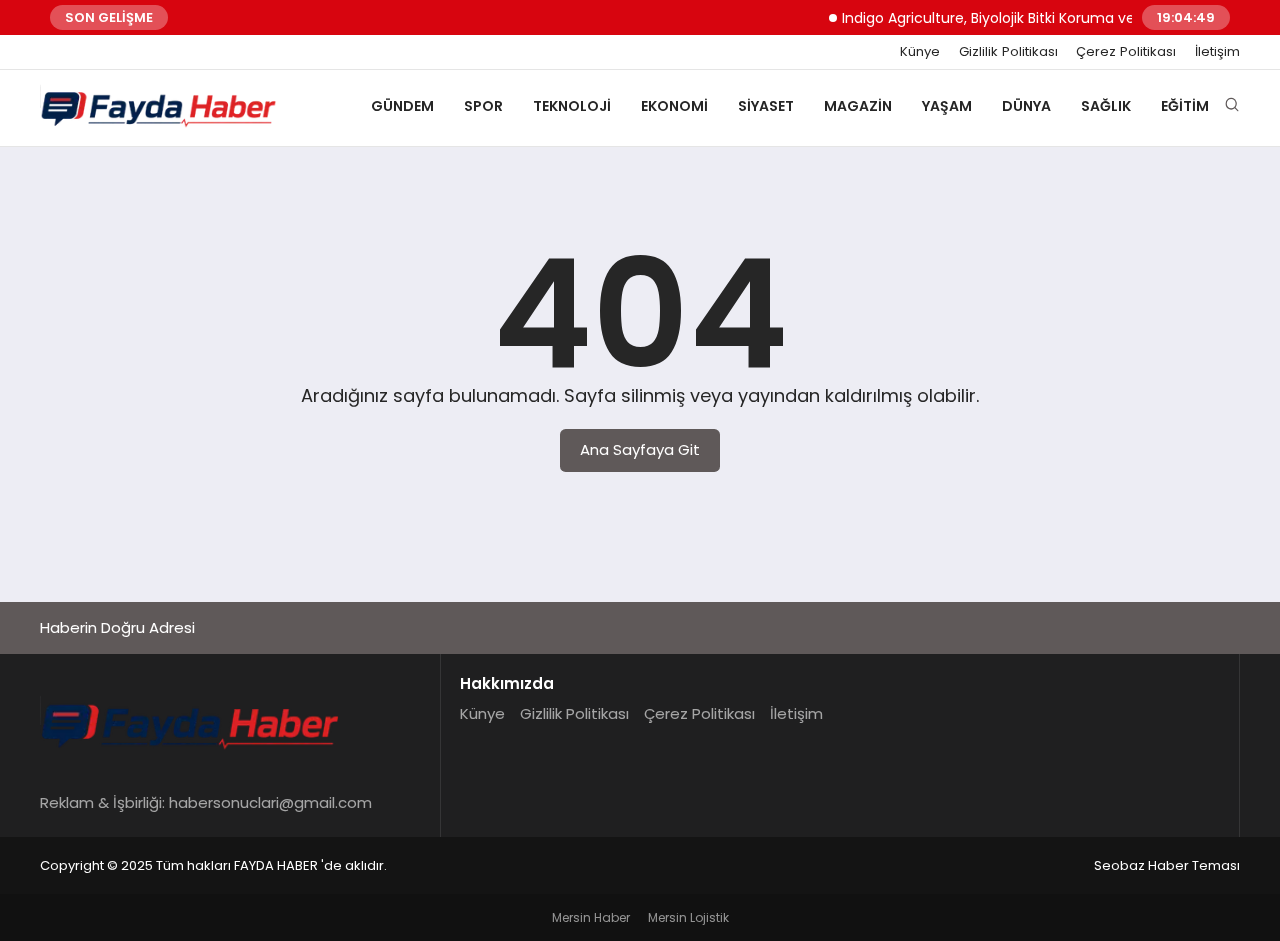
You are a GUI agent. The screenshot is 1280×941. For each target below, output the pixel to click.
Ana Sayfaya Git (640, 449)
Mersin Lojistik (688, 917)
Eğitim (1185, 106)
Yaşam (947, 106)
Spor (483, 106)
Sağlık (1106, 106)
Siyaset (766, 106)
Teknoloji (572, 106)
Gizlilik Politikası (1008, 52)
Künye (920, 52)
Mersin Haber (591, 917)
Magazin (858, 106)
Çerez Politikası (1126, 52)
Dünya (1026, 106)
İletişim (1217, 52)
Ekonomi (674, 106)
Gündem (402, 106)
